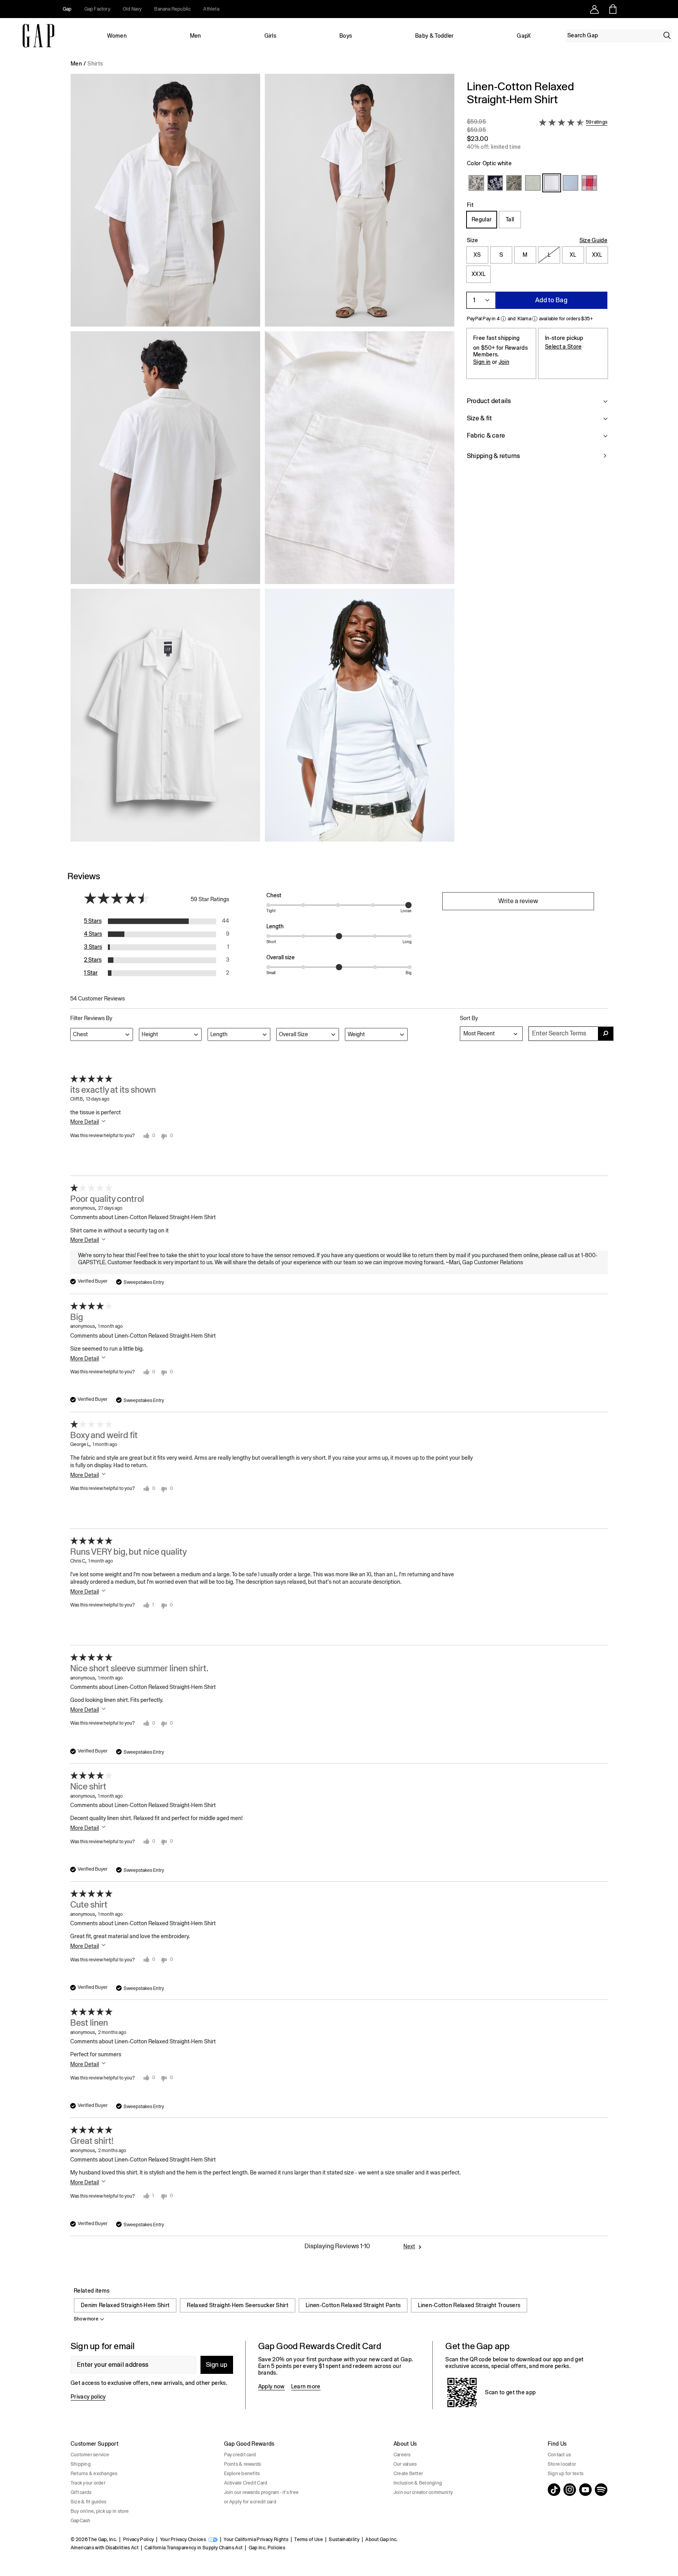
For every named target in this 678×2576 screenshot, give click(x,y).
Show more (86, 2319)
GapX (524, 36)
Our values (405, 2464)
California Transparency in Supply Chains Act (193, 2548)
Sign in (482, 362)
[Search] (667, 35)
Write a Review (518, 901)
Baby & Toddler (434, 36)
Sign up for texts (566, 2474)
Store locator (562, 2464)
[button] (262, 461)
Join (504, 362)
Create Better (408, 2474)
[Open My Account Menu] (594, 9)
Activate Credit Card (246, 2483)
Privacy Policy (139, 2539)
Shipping (81, 2464)
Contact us (559, 2455)
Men (196, 36)
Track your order (88, 2483)
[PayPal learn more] (503, 319)
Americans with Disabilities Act (105, 2548)
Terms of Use (309, 2539)
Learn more (306, 2386)
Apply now (272, 2386)
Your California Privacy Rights (256, 2539)
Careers (402, 2455)
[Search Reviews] (606, 1034)
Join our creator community (423, 2492)
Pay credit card (240, 2455)
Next (409, 2246)
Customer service (90, 2455)
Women (117, 36)
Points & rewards (243, 2464)
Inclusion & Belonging (418, 2483)
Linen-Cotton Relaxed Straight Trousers (469, 2305)
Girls (271, 36)
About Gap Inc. (381, 2539)
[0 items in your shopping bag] (612, 9)
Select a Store (563, 347)
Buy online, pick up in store (100, 2511)
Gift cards (81, 2492)
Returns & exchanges (94, 2474)
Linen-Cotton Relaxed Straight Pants (353, 2305)
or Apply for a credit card (250, 2502)
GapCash (81, 2521)
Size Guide (593, 240)
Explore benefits (242, 2474)
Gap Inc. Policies (267, 2548)
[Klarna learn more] (535, 319)
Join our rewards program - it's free (262, 2492)
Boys (346, 36)
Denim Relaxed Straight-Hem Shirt (125, 2305)
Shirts (95, 64)
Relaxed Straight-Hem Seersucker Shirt (238, 2305)
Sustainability (344, 2539)
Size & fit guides (88, 2502)
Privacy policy (88, 2397)
